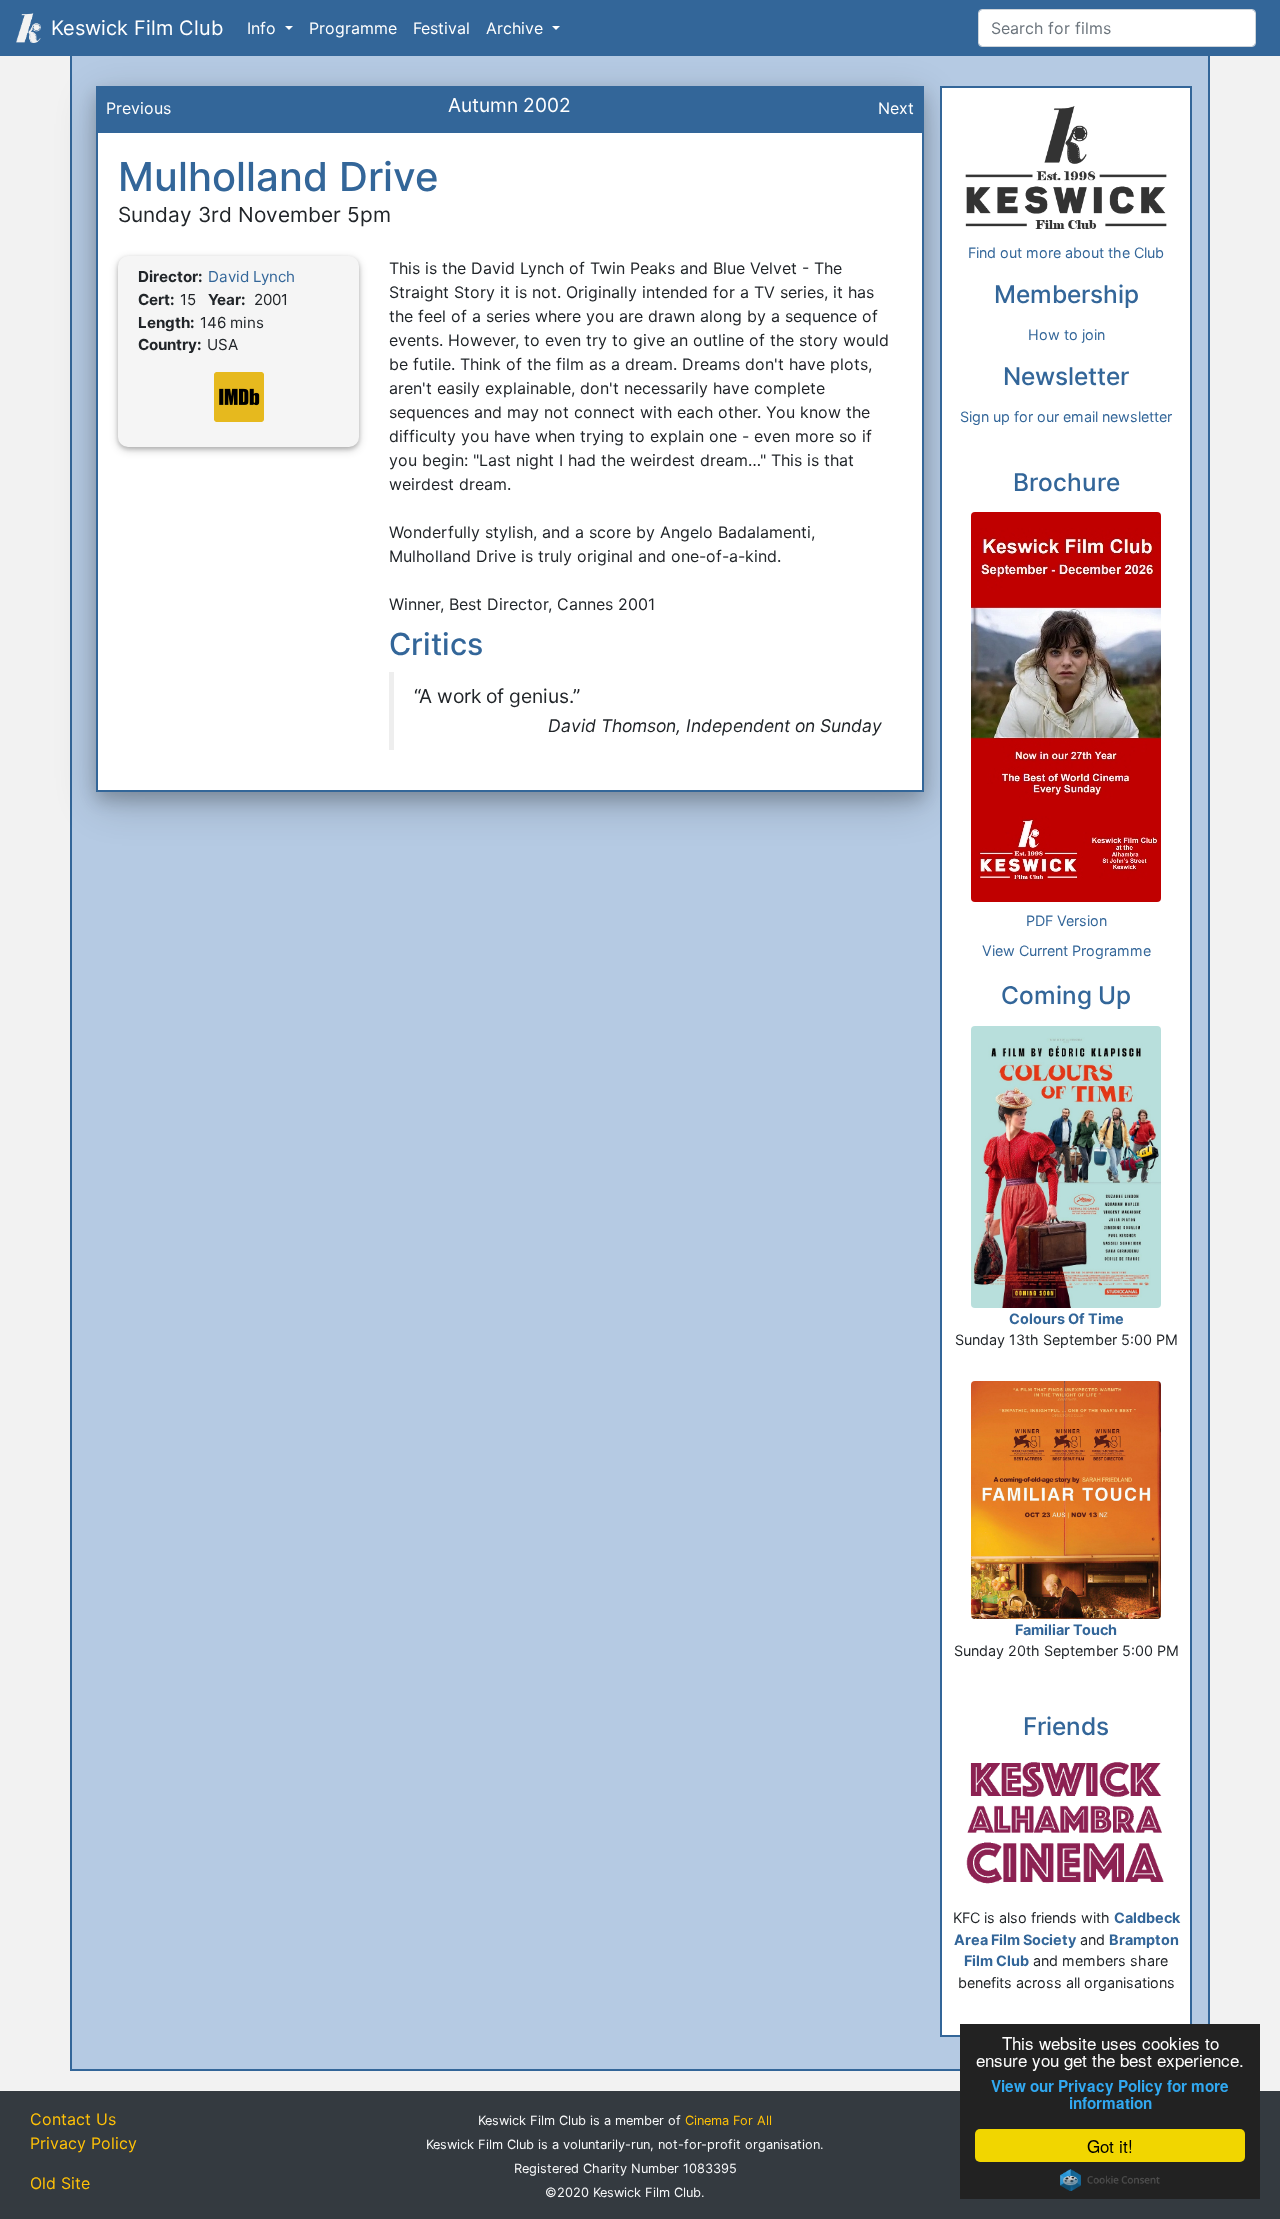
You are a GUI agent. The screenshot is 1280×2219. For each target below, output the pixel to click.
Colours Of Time (1066, 1318)
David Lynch (251, 276)
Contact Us (73, 2119)
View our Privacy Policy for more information (1110, 2095)
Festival (441, 28)
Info (264, 28)
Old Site (60, 2183)
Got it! (1110, 2145)
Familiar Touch (1066, 1629)
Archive (517, 28)
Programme (353, 28)
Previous (138, 108)
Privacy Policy (83, 2143)
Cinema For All (728, 2120)
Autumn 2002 (509, 105)
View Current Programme (1066, 950)
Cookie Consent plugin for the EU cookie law (1110, 2180)
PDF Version (1066, 920)
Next (896, 108)
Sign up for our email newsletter (1066, 416)
